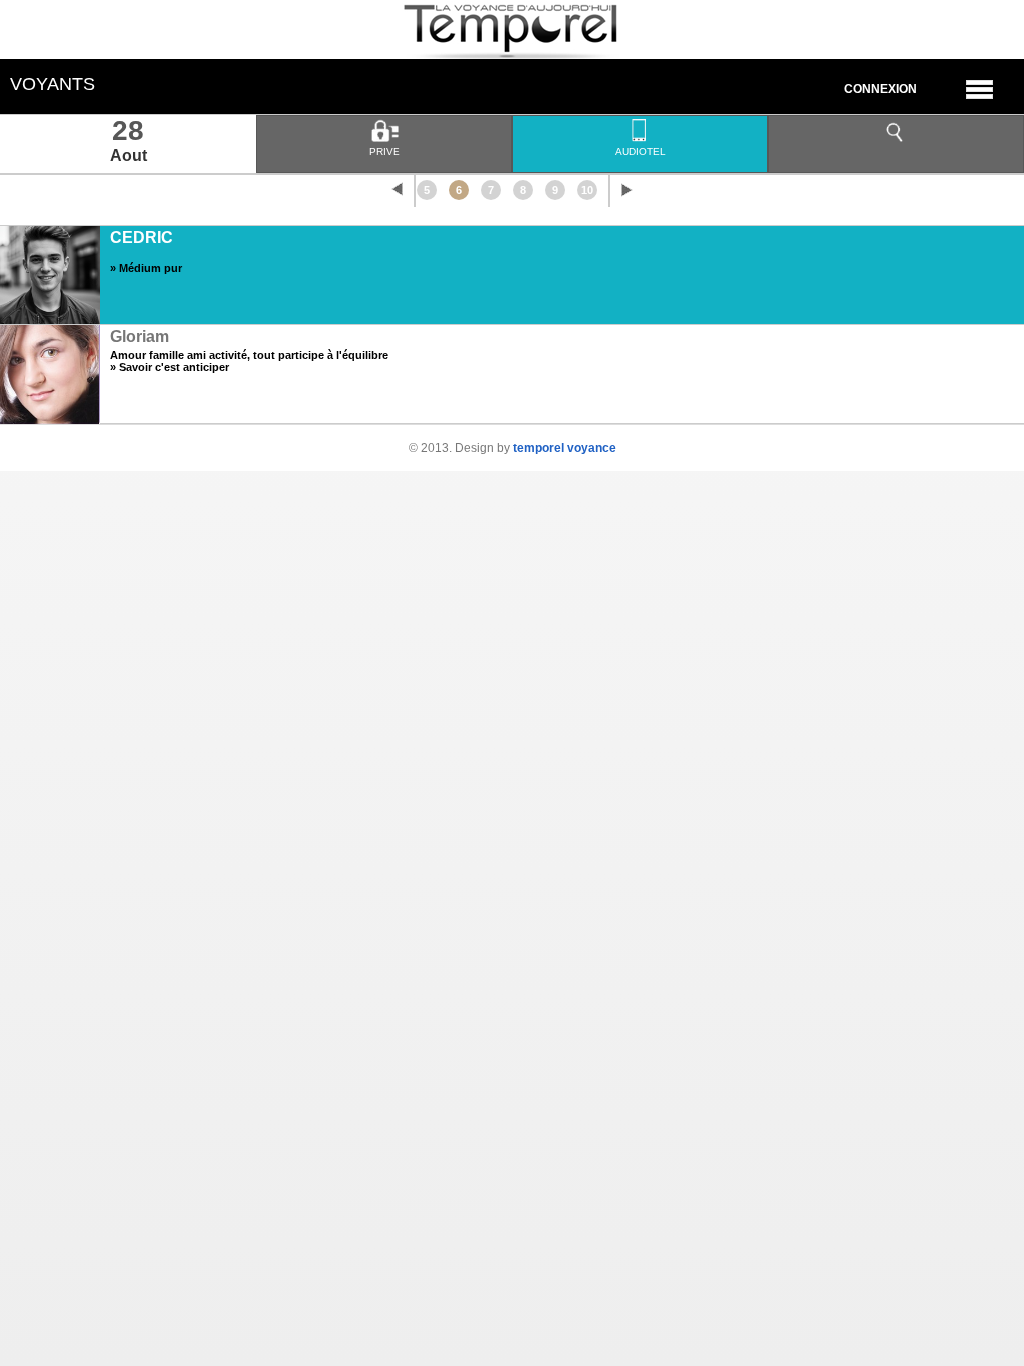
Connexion (880, 89)
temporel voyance (564, 448)
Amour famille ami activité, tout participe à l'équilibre (249, 355)
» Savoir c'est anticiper (169, 367)
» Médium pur (146, 268)
